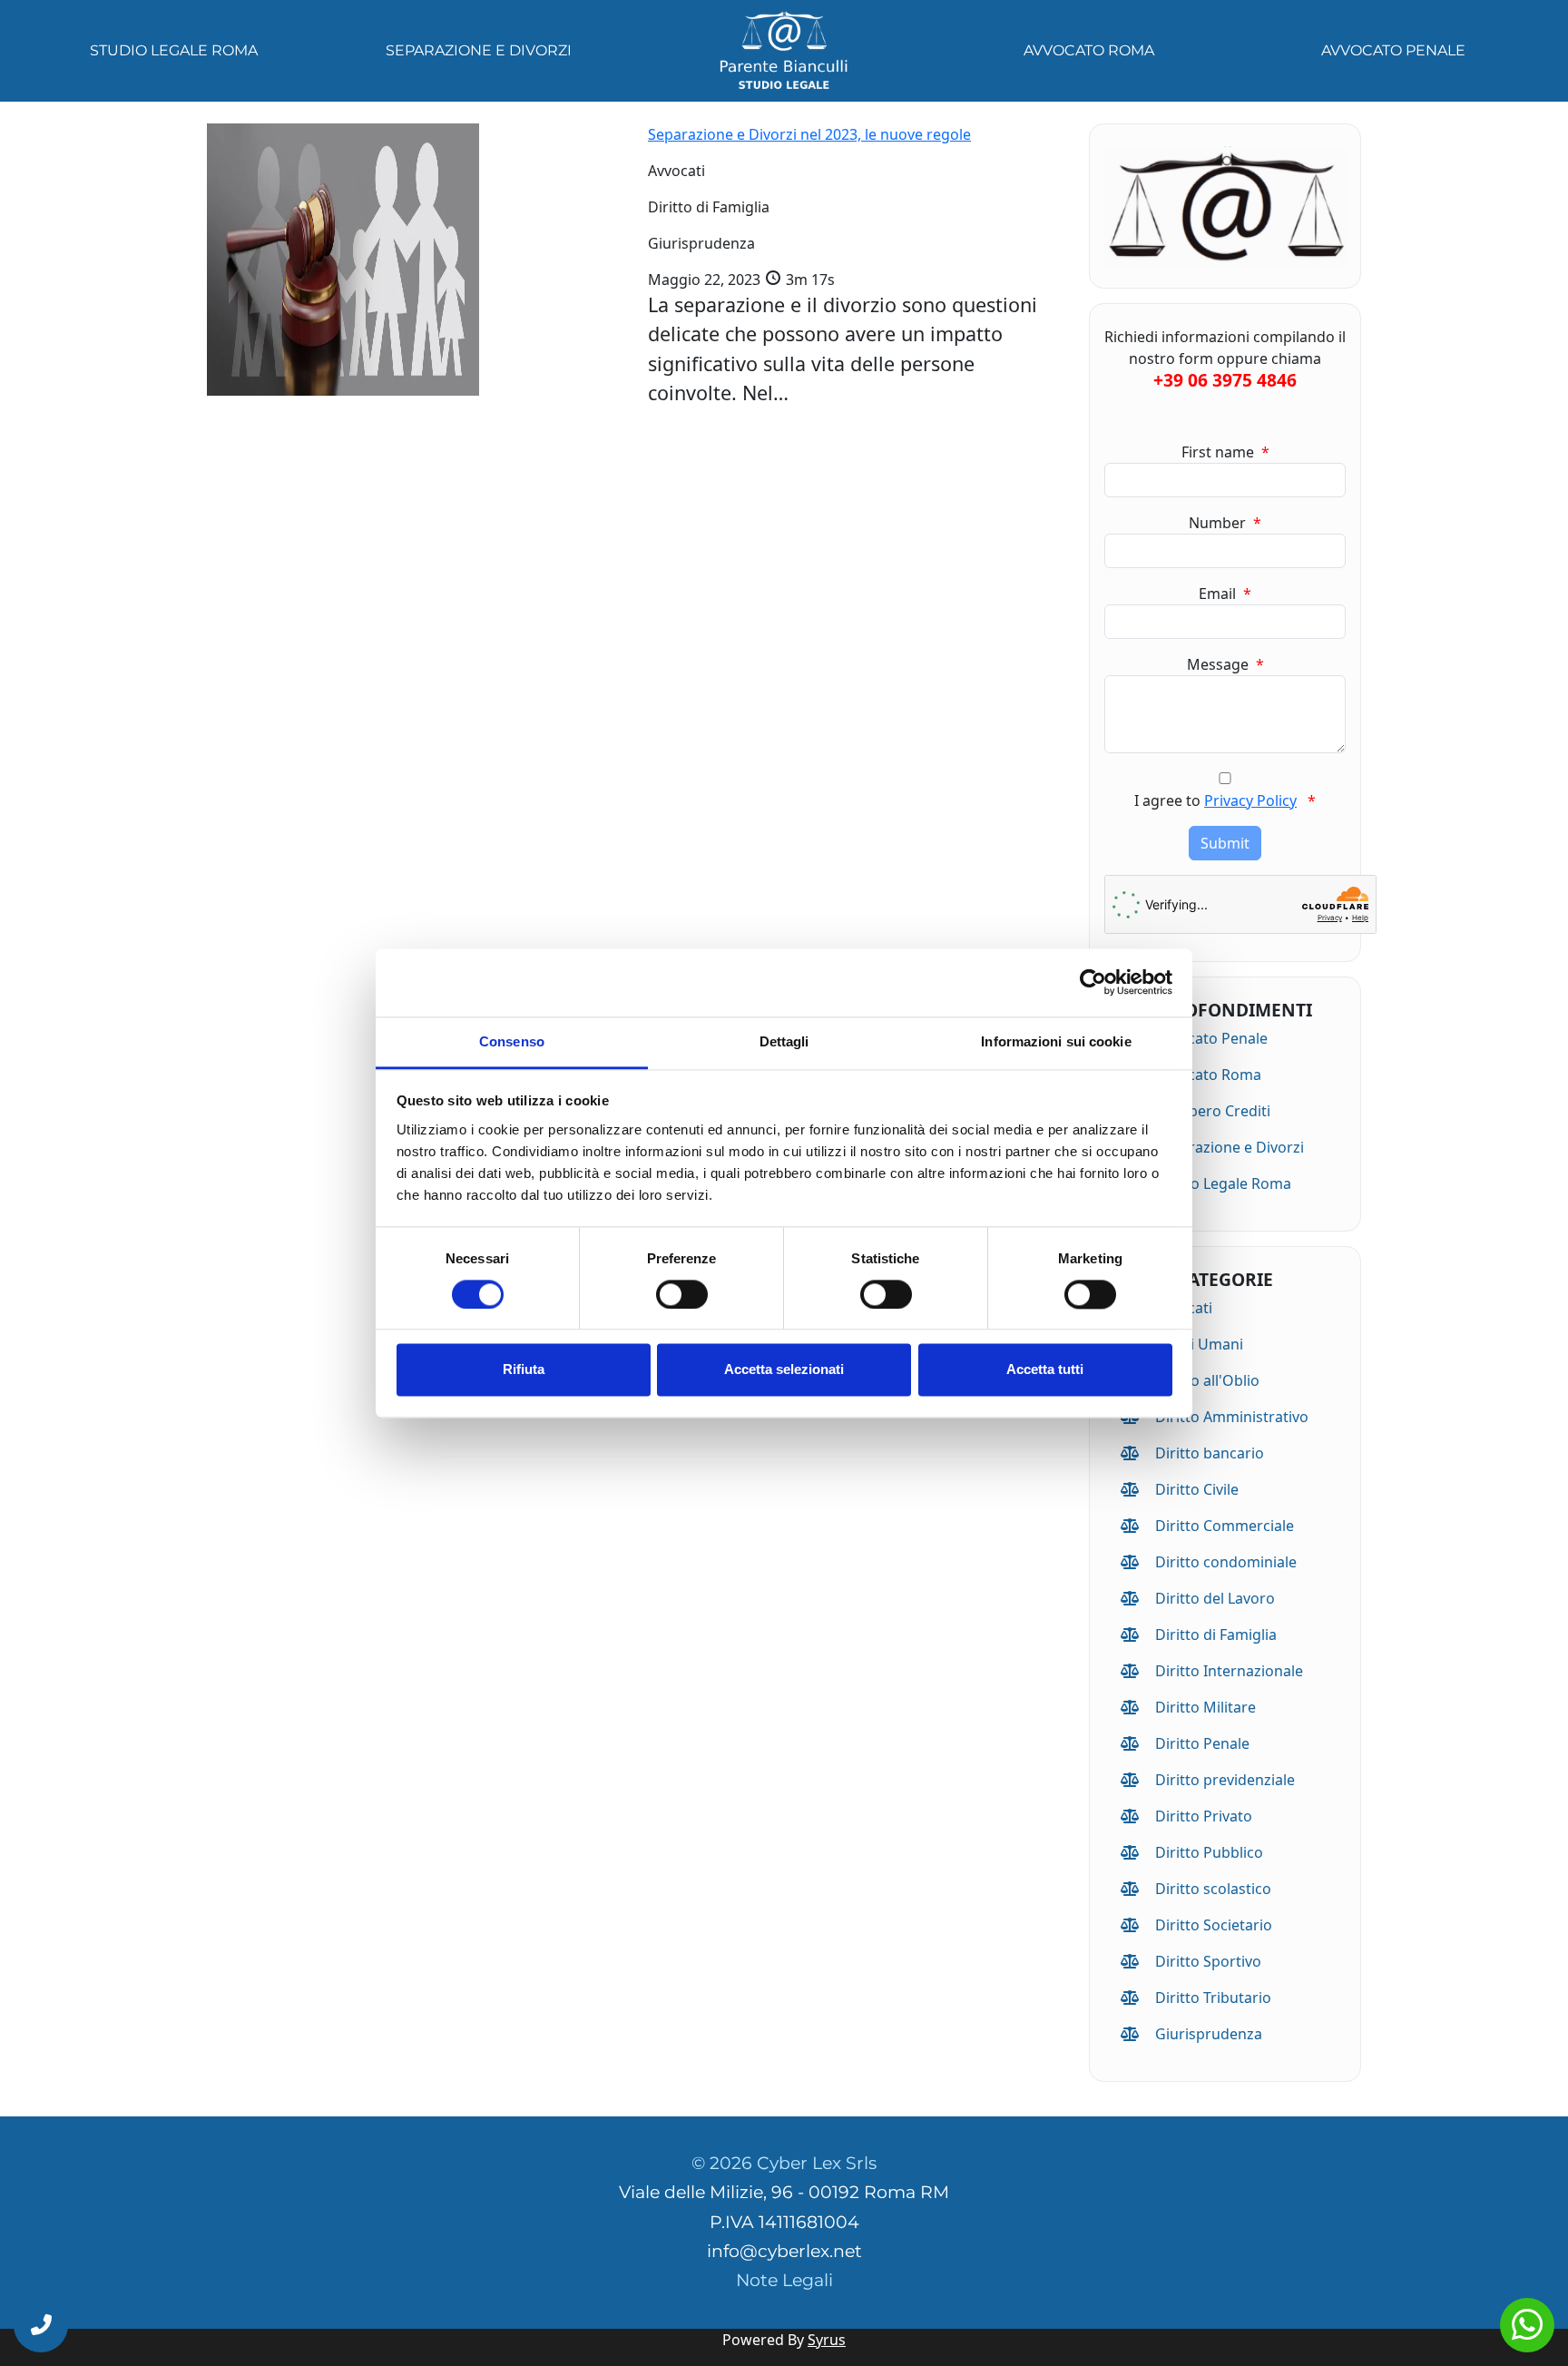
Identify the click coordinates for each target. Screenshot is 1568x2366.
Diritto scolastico (1213, 1889)
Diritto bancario (1210, 1453)
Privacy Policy (1250, 800)
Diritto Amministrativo (1232, 1417)
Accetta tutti (1045, 1370)
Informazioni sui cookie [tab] (1056, 1041)
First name (1225, 452)
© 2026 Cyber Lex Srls (784, 2163)
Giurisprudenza (1209, 2034)
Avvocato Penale (1393, 50)
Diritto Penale (1202, 1743)
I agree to (1225, 800)
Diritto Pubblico (1209, 1852)
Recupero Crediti (1213, 1111)
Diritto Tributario (1213, 1998)
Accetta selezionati (784, 1370)
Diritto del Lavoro (1215, 1598)
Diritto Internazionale (1229, 1671)
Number (1225, 523)
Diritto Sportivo (1208, 1961)
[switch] (682, 1294)
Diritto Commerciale (1225, 1526)
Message (1225, 664)
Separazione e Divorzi (479, 50)
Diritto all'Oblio (1207, 1380)
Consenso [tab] (512, 1041)
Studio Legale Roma (174, 50)
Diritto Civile (1197, 1489)
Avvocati (1184, 1308)
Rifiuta (524, 1370)
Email (1225, 594)
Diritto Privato (1204, 1816)
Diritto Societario (1214, 1925)
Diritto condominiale (1226, 1562)
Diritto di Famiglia (1216, 1635)
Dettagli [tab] (784, 1041)
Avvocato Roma (1089, 50)
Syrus (827, 2340)
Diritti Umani (1199, 1344)
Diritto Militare (1205, 1707)
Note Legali (784, 2280)
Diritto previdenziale (1225, 1780)
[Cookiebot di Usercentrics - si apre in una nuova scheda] (1093, 982)
